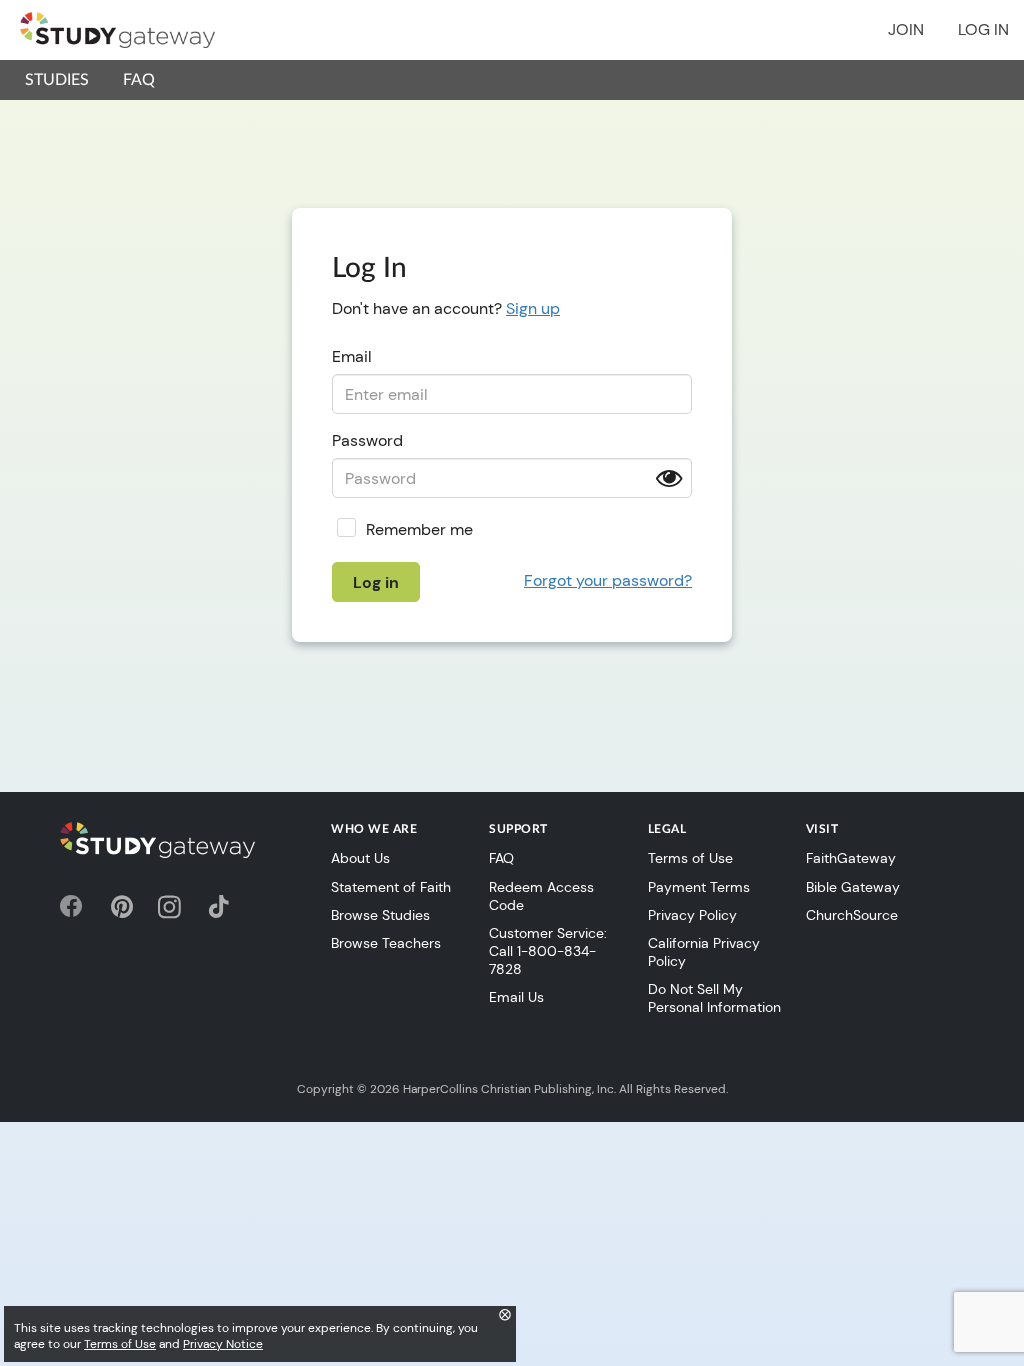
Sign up (533, 308)
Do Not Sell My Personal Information (714, 998)
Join (906, 29)
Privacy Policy (692, 915)
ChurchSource (852, 915)
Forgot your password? (608, 580)
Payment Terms (699, 887)
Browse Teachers (386, 943)
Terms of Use (690, 858)
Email (352, 356)
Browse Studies (380, 915)
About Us (360, 858)
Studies (57, 80)
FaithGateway (851, 858)
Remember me (419, 529)
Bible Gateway (853, 887)
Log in (983, 29)
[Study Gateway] (117, 30)
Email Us (516, 997)
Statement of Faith (391, 887)
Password (367, 440)
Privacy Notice (223, 1344)
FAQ (139, 80)
